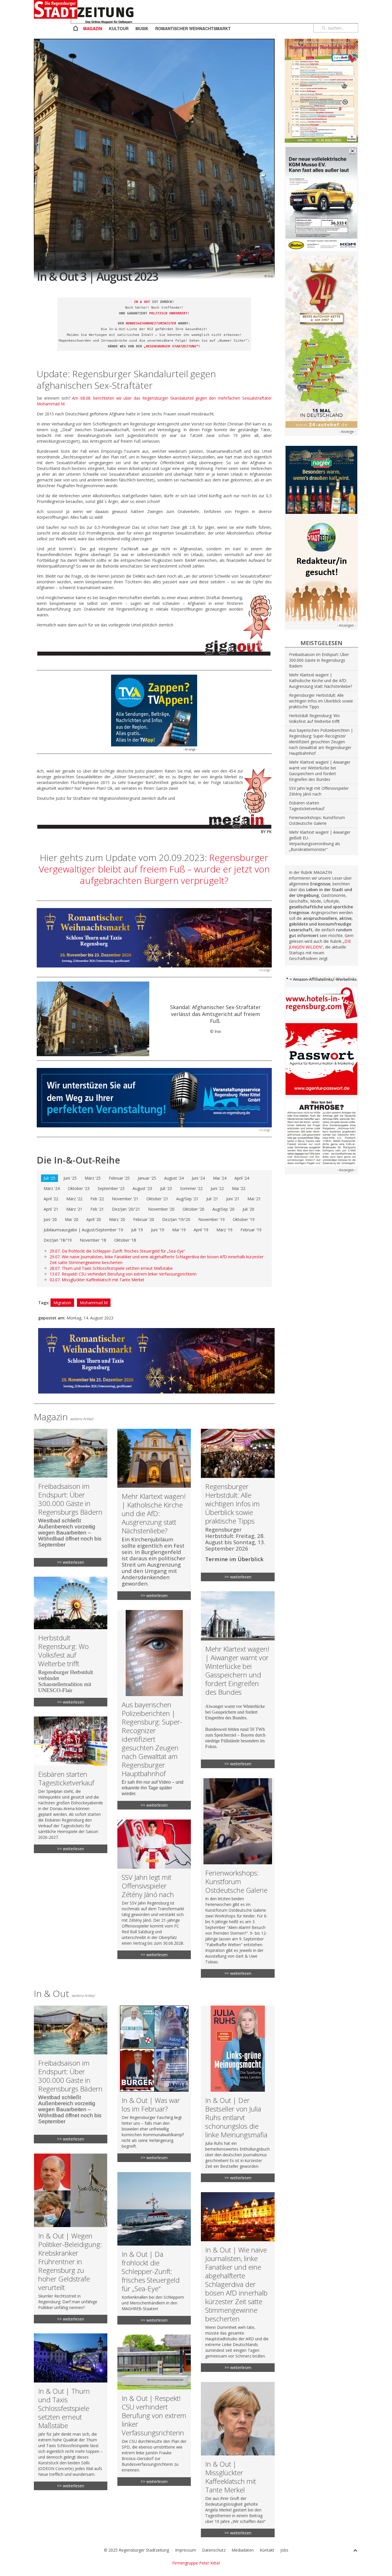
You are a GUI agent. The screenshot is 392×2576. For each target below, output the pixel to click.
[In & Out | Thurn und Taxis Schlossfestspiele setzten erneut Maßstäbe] (71, 2412)
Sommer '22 (191, 1188)
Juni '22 (217, 1188)
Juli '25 (50, 1178)
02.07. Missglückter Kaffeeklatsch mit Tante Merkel (97, 1280)
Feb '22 (97, 1199)
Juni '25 (70, 1178)
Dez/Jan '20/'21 (126, 1209)
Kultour (119, 28)
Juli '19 (137, 1230)
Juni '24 (198, 1178)
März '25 (93, 1178)
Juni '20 (50, 1219)
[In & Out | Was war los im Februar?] (154, 2084)
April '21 (51, 1209)
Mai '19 (179, 1230)
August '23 (142, 1188)
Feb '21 (97, 1209)
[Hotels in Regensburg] (321, 1003)
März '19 (224, 1230)
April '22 (51, 1199)
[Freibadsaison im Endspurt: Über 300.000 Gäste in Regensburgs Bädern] (71, 1498)
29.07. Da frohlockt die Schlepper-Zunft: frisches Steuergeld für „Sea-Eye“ (117, 1251)
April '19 (201, 1230)
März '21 (74, 1209)
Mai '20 (72, 1219)
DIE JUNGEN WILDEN (320, 944)
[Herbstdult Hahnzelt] (321, 90)
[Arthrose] (321, 1132)
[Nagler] (321, 479)
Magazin (93, 28)
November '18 (93, 1240)
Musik (142, 28)
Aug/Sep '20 (223, 1209)
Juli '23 (166, 1188)
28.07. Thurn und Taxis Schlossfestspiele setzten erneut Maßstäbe (111, 1268)
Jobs (284, 2550)
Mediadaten (243, 2550)
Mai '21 (254, 1199)
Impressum (186, 2550)
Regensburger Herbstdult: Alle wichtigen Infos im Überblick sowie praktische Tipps (321, 701)
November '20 (161, 1209)
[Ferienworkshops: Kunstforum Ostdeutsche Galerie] (238, 1878)
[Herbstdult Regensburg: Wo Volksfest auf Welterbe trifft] (71, 1642)
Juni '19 (158, 1230)
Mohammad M (94, 1303)
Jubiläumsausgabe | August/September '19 (83, 1230)
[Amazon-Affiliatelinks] (321, 979)
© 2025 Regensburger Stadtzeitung (136, 2550)
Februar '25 (119, 1178)
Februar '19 (251, 1230)
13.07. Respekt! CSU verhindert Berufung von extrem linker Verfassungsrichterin (123, 1274)
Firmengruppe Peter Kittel (196, 2563)
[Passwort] (321, 1059)
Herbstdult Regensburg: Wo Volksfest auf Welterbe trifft (314, 718)
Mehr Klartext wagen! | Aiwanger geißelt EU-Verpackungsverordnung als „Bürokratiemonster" (320, 841)
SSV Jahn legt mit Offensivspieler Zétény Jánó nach (319, 791)
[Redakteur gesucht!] (321, 569)
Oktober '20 (193, 1209)
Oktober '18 (125, 1240)
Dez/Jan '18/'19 (58, 1240)
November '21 (125, 1199)
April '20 (94, 1219)
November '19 (211, 1219)
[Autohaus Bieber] (321, 199)
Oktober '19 (244, 1219)
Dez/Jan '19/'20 (176, 1219)
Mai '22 (239, 1188)
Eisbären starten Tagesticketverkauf (307, 806)
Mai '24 (220, 1178)
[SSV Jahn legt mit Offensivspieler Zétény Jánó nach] (154, 1889)
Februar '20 (144, 1219)
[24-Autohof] (321, 341)
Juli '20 (248, 1209)
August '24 (174, 1178)
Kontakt (267, 2550)
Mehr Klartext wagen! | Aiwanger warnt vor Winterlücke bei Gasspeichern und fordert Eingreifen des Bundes (320, 771)
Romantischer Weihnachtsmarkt (193, 28)
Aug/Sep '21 (187, 1199)
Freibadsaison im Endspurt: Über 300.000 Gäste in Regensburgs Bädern (319, 660)
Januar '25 (147, 1178)
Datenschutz (214, 2550)
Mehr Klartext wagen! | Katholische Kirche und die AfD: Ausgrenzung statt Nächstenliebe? (321, 681)
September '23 (111, 1188)
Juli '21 (212, 1199)
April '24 (242, 1178)
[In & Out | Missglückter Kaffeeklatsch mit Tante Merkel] (238, 2460)
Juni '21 (233, 1199)
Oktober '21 (157, 1199)
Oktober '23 (79, 1188)
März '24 (52, 1188)
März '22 (74, 1199)
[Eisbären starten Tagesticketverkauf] (71, 1785)
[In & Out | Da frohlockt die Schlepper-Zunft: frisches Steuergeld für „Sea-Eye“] (154, 2248)
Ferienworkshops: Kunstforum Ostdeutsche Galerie (317, 820)
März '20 (117, 1219)
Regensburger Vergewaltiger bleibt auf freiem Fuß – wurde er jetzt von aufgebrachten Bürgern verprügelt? (154, 869)
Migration (62, 1303)
